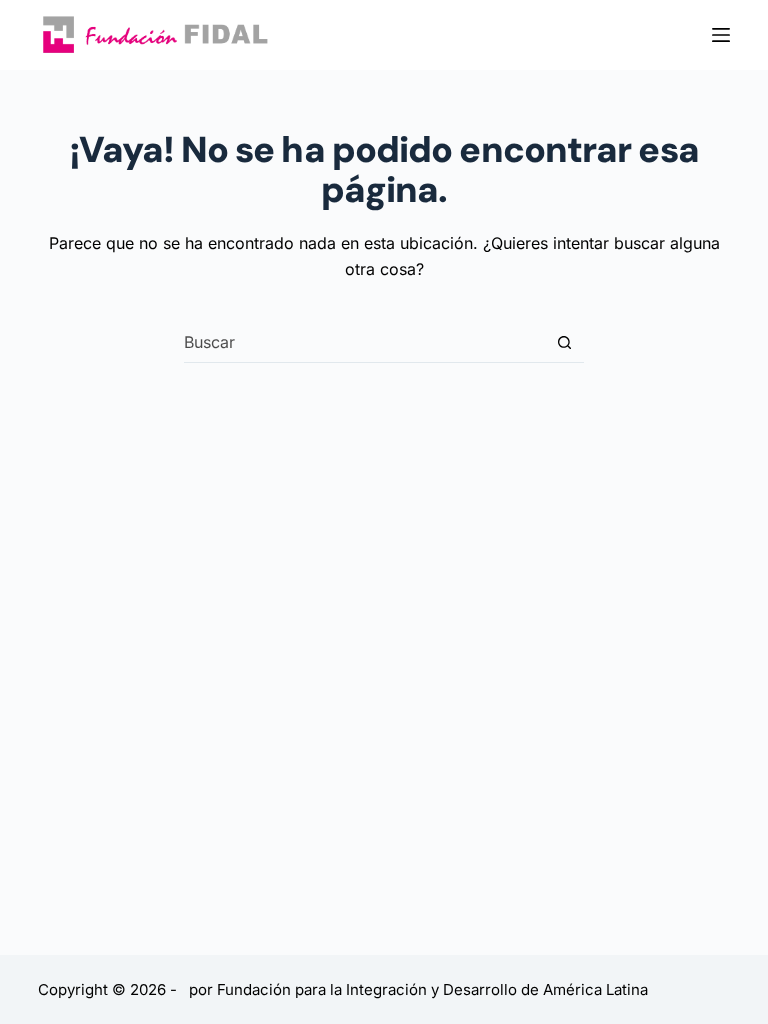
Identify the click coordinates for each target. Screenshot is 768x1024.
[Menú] (721, 35)
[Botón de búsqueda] (564, 342)
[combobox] (364, 342)
